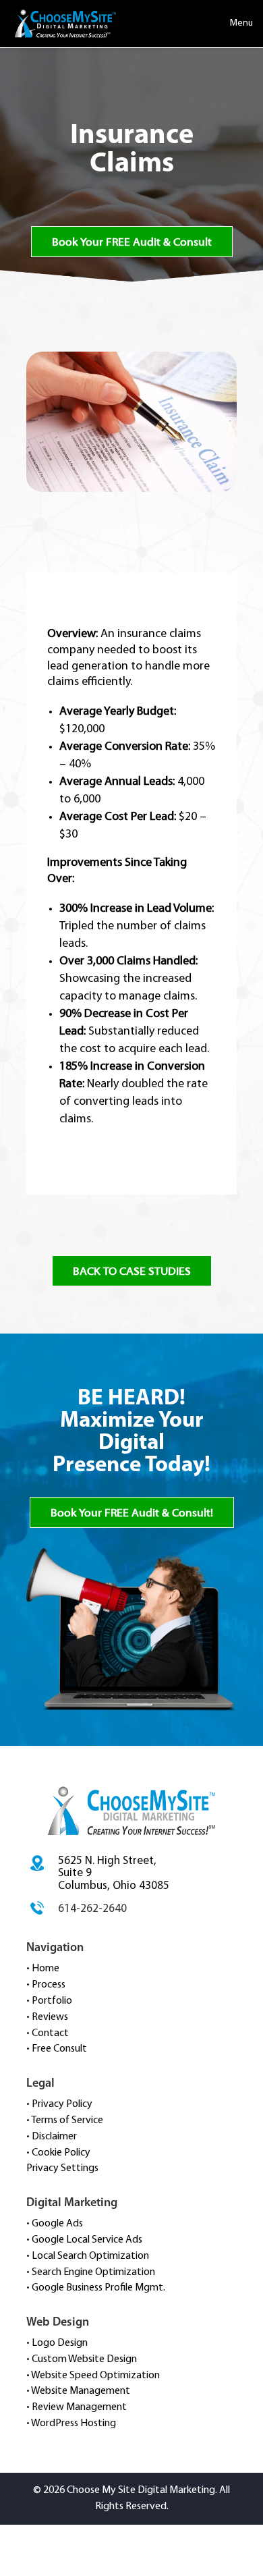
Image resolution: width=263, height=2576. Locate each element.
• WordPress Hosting (71, 2423)
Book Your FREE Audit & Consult (132, 242)
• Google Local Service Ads (84, 2240)
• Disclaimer (52, 2137)
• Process (46, 1985)
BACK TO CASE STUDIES (132, 1271)
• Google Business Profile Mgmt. (96, 2288)
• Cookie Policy (58, 2153)
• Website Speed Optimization (93, 2376)
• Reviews (47, 2017)
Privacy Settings (62, 2168)
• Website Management (78, 2391)
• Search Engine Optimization (91, 2272)
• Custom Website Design (82, 2359)
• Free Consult (57, 2049)
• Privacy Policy (59, 2104)
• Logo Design (57, 2343)
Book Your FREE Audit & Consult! (132, 1513)
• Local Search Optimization (88, 2256)
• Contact (48, 2033)
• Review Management (77, 2407)
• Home (43, 1969)
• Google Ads (55, 2224)
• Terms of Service (65, 2120)
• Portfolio (49, 2001)
